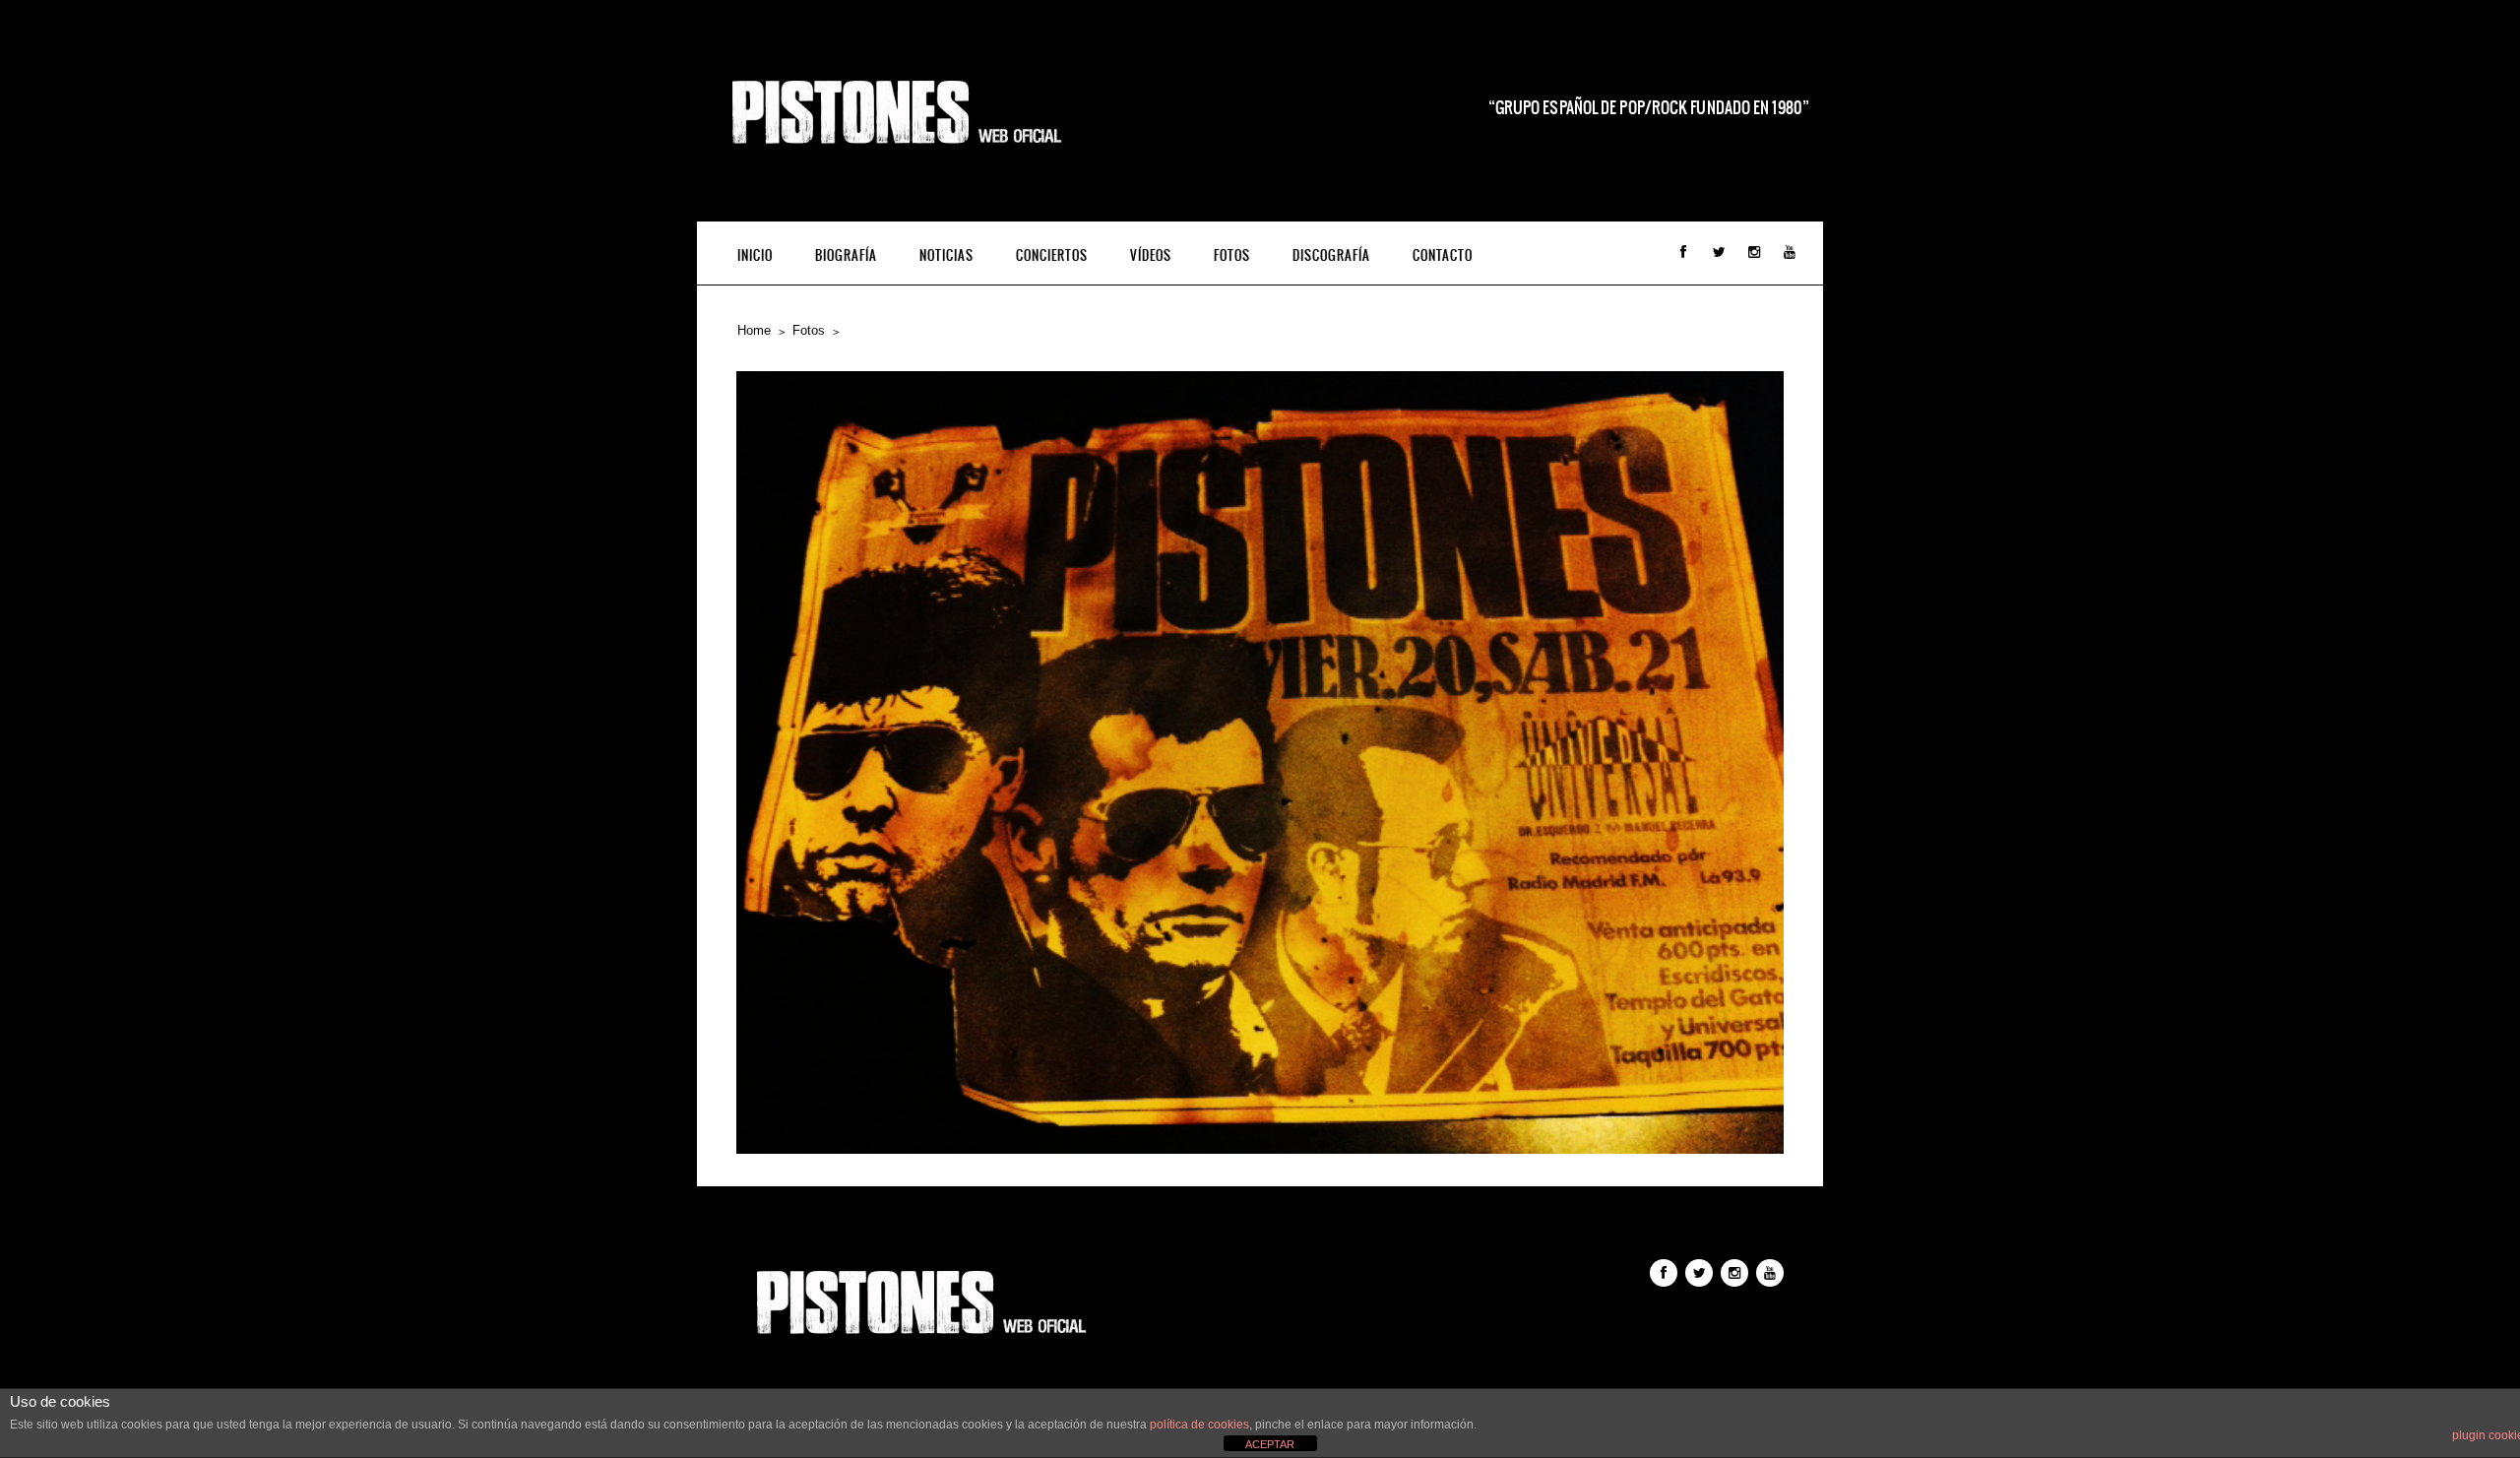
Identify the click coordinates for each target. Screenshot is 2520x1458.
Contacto (1443, 255)
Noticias (946, 255)
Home (754, 330)
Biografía (846, 255)
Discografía (1331, 255)
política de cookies (1199, 1425)
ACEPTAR (1270, 1444)
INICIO (755, 255)
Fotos (1232, 255)
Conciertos (1052, 255)
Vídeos (1151, 255)
